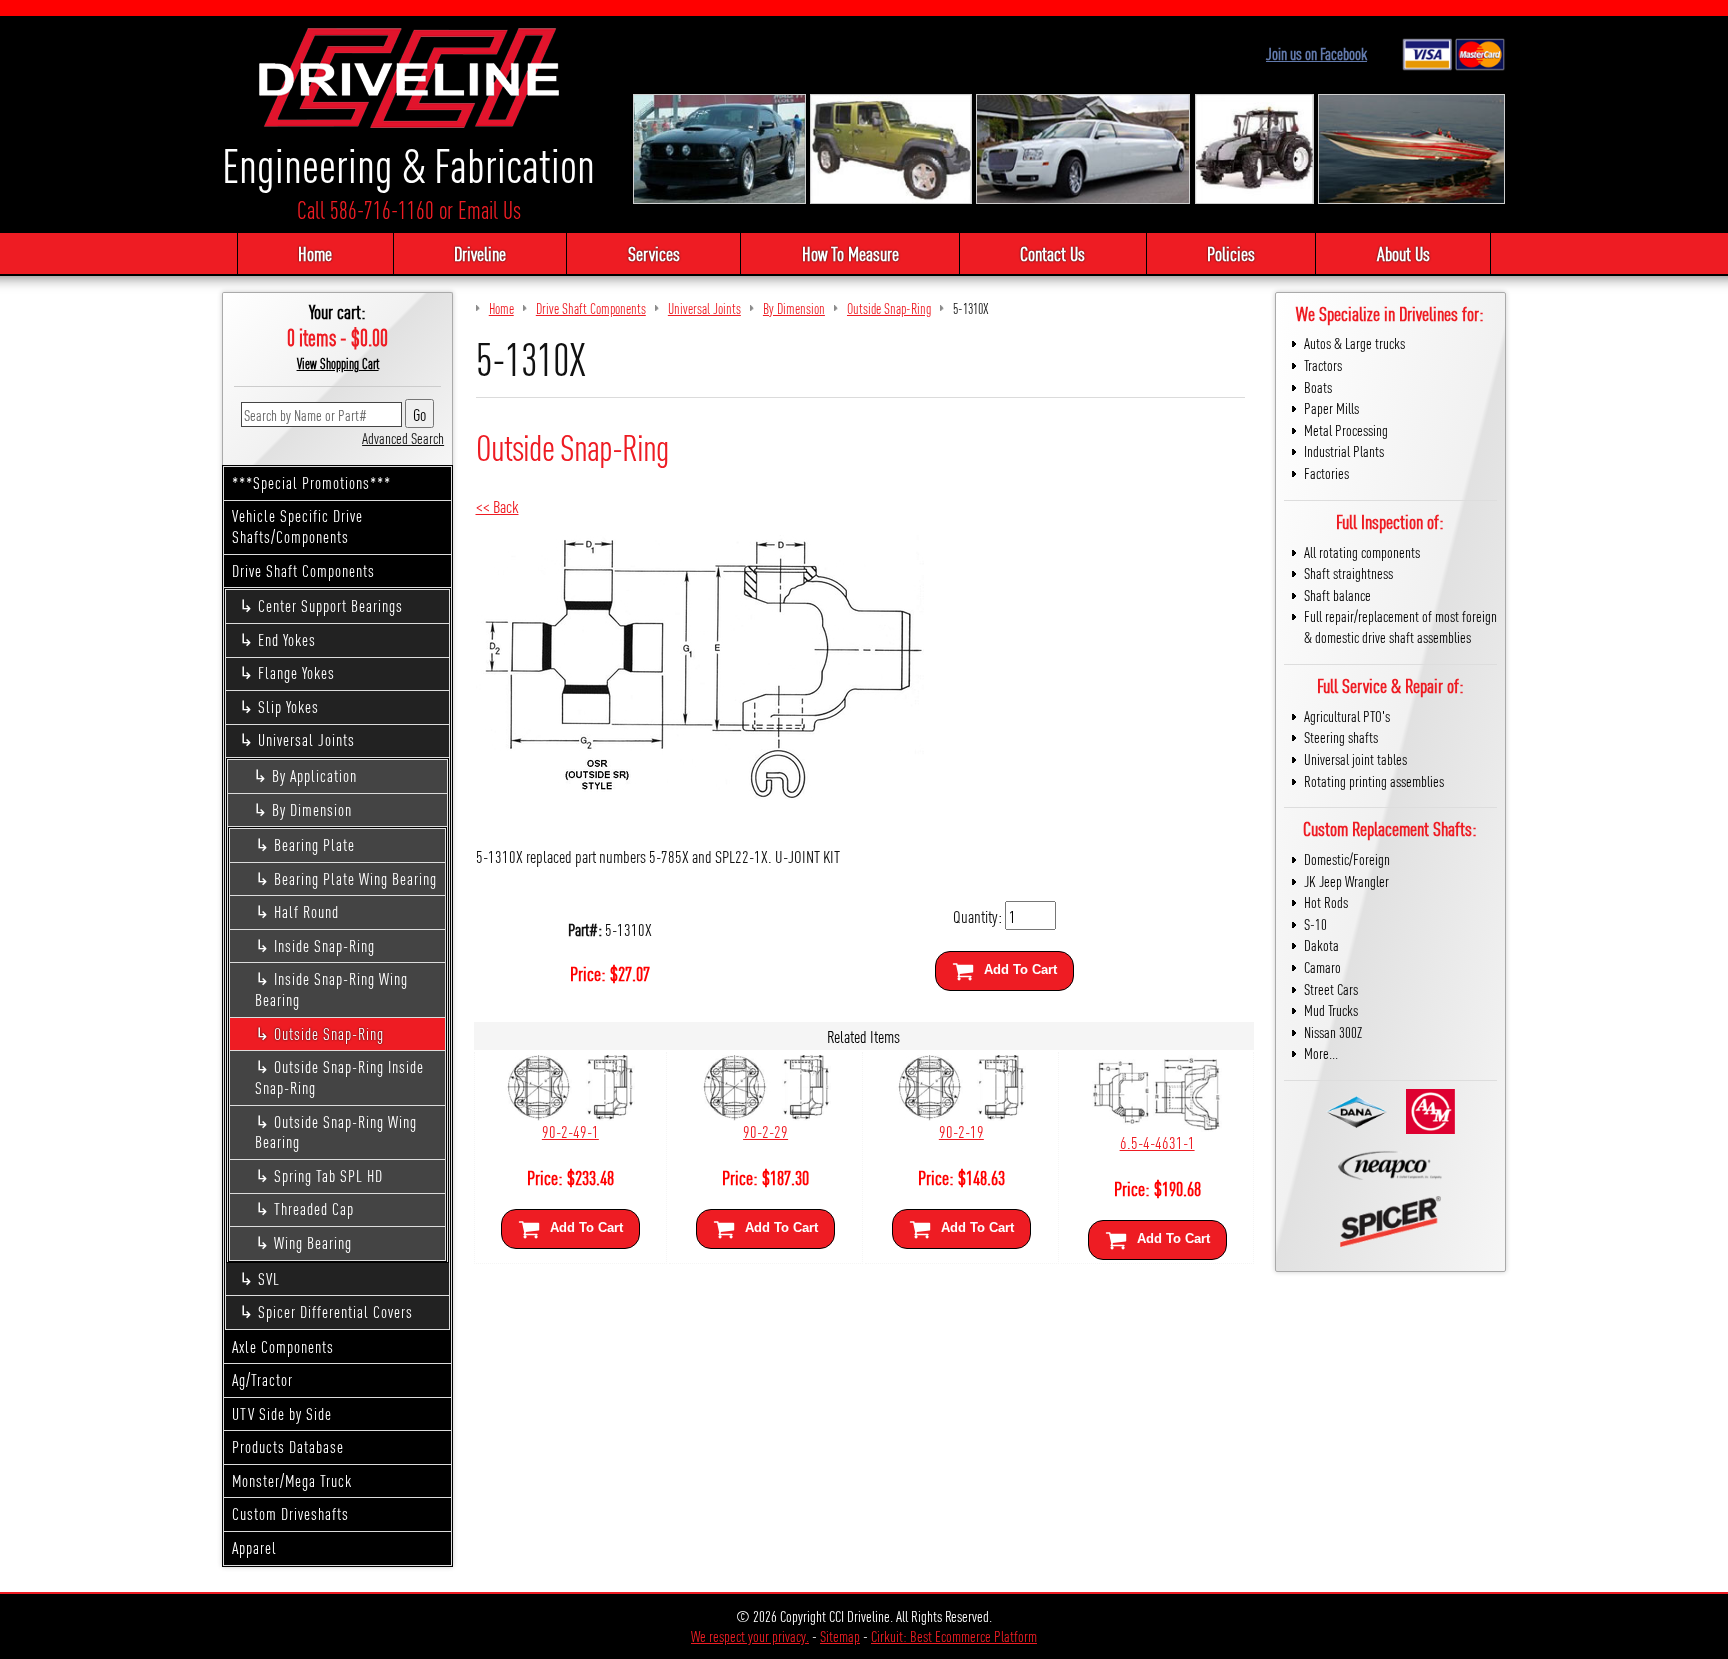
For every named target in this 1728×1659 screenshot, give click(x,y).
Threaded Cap (314, 1208)
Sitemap (840, 1635)
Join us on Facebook (1316, 53)
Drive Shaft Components (303, 570)
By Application (314, 775)
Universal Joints (306, 739)
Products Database (288, 1446)
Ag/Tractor (262, 1379)
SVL (269, 1278)
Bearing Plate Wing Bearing (355, 878)
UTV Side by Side (282, 1413)
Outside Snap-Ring (329, 1033)
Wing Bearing (313, 1242)
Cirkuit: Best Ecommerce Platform (954, 1635)
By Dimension (312, 809)
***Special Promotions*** (311, 482)
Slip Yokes (288, 706)
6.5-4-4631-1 (1157, 1141)
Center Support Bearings (330, 605)
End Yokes (287, 639)
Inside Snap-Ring (324, 945)
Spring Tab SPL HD (328, 1175)
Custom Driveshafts (290, 1513)
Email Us (489, 209)
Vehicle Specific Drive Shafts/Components (297, 526)
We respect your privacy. (750, 1635)
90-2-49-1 (570, 1130)
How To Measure (850, 253)
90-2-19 (961, 1130)
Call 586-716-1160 (365, 209)
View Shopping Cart (338, 363)
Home (315, 253)
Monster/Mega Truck (292, 1480)
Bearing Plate (314, 844)
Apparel (254, 1547)
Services (654, 253)
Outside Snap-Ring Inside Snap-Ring (339, 1077)
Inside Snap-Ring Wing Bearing (331, 989)
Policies (1231, 253)
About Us (1403, 253)
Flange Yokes (296, 672)
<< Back (497, 505)
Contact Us (1052, 253)
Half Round (306, 911)
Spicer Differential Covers (335, 1311)
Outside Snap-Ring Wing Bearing (336, 1132)
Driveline (480, 253)
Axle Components (283, 1346)
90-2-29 (765, 1130)
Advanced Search (403, 437)
